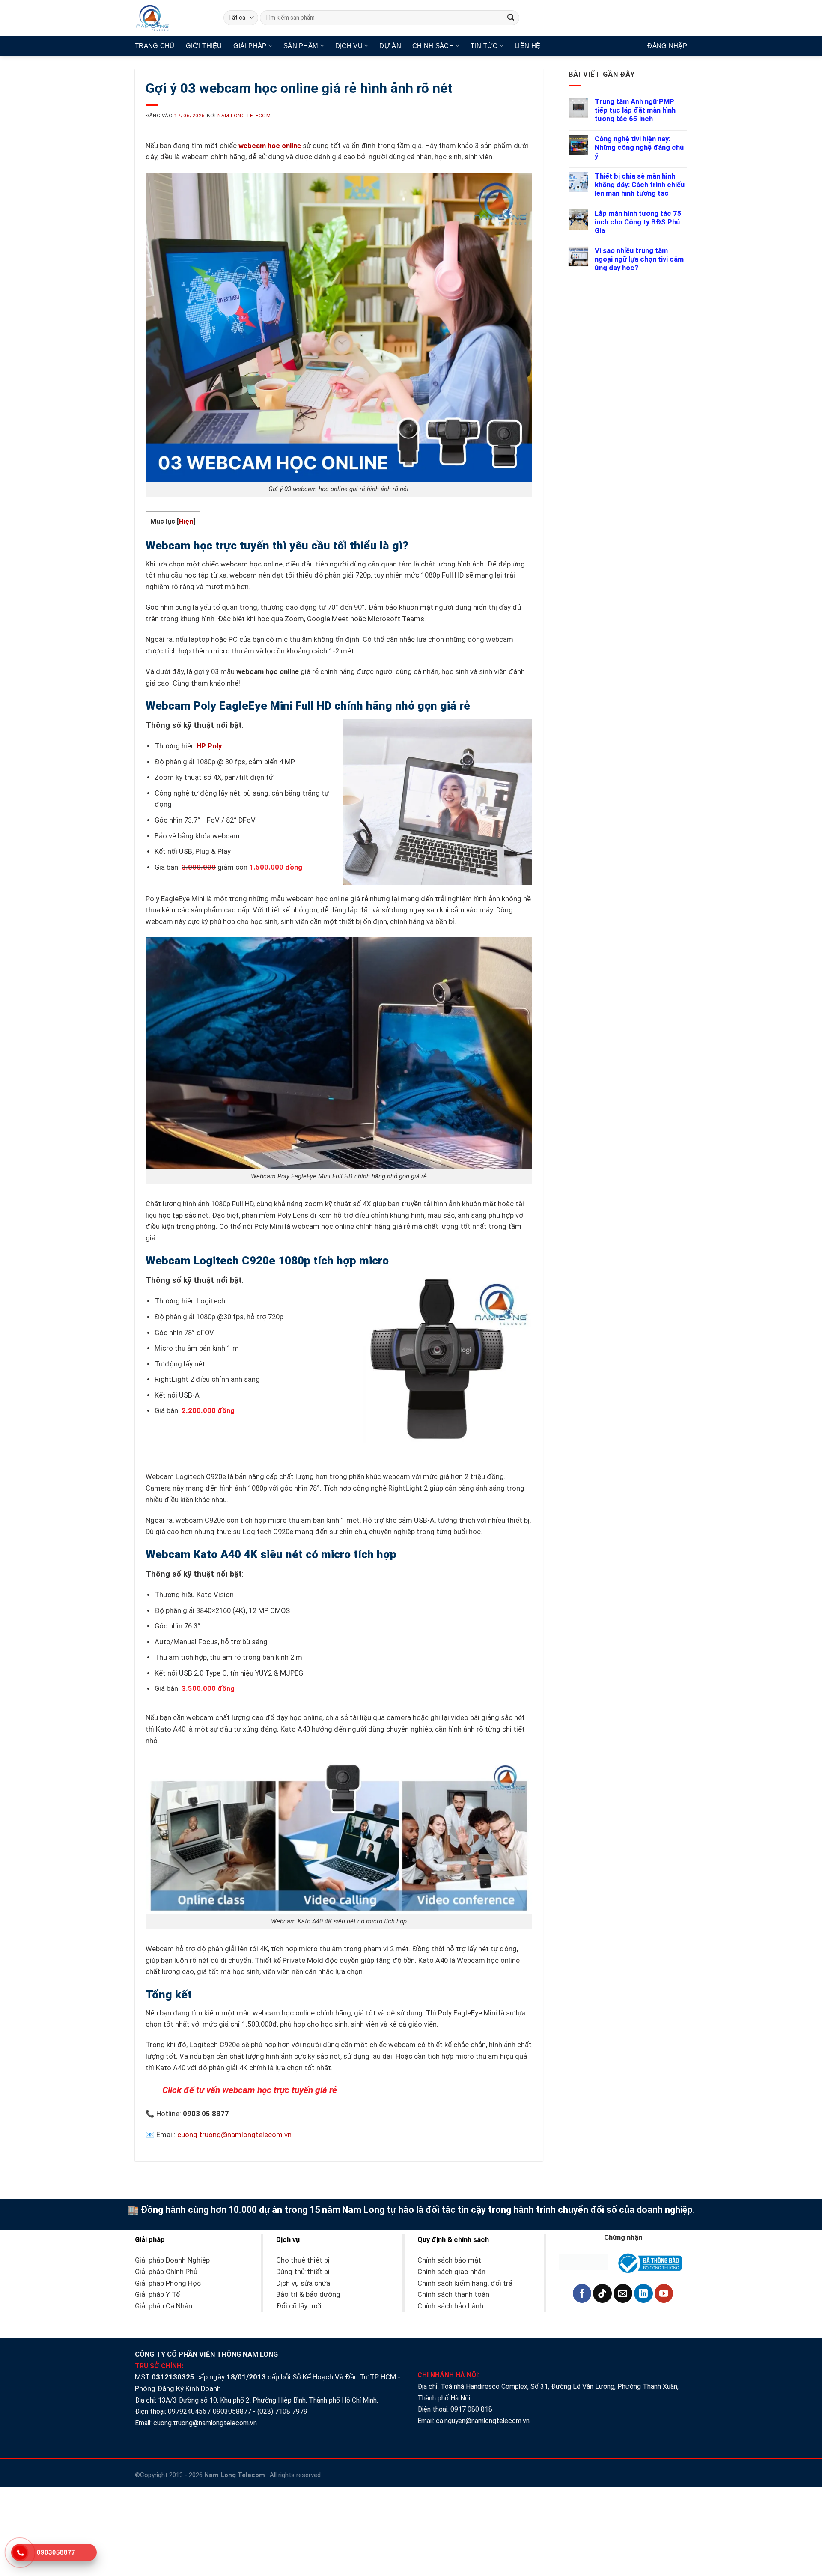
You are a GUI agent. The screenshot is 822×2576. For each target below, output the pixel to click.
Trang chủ (155, 46)
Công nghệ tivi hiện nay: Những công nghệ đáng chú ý (639, 148)
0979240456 (187, 2411)
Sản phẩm (301, 46)
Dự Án (390, 46)
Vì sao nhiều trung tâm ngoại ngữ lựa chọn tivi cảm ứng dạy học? (639, 259)
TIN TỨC (484, 46)
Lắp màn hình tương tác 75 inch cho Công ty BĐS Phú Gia (638, 222)
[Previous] (380, 1576)
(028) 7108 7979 (282, 2411)
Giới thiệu (204, 46)
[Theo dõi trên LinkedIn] (643, 2293)
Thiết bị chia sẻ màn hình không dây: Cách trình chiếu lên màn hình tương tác (640, 185)
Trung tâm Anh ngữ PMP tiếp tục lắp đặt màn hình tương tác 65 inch (635, 110)
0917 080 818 (472, 2409)
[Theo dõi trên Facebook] (582, 2293)
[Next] (405, 1576)
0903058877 (232, 2411)
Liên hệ (527, 46)
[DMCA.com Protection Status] (583, 2261)
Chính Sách (433, 46)
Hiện (186, 521)
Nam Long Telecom (244, 116)
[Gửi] (511, 18)
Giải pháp (250, 46)
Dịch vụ (349, 46)
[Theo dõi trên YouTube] (664, 2293)
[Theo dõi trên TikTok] (602, 2293)
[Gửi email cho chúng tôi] (623, 2293)
